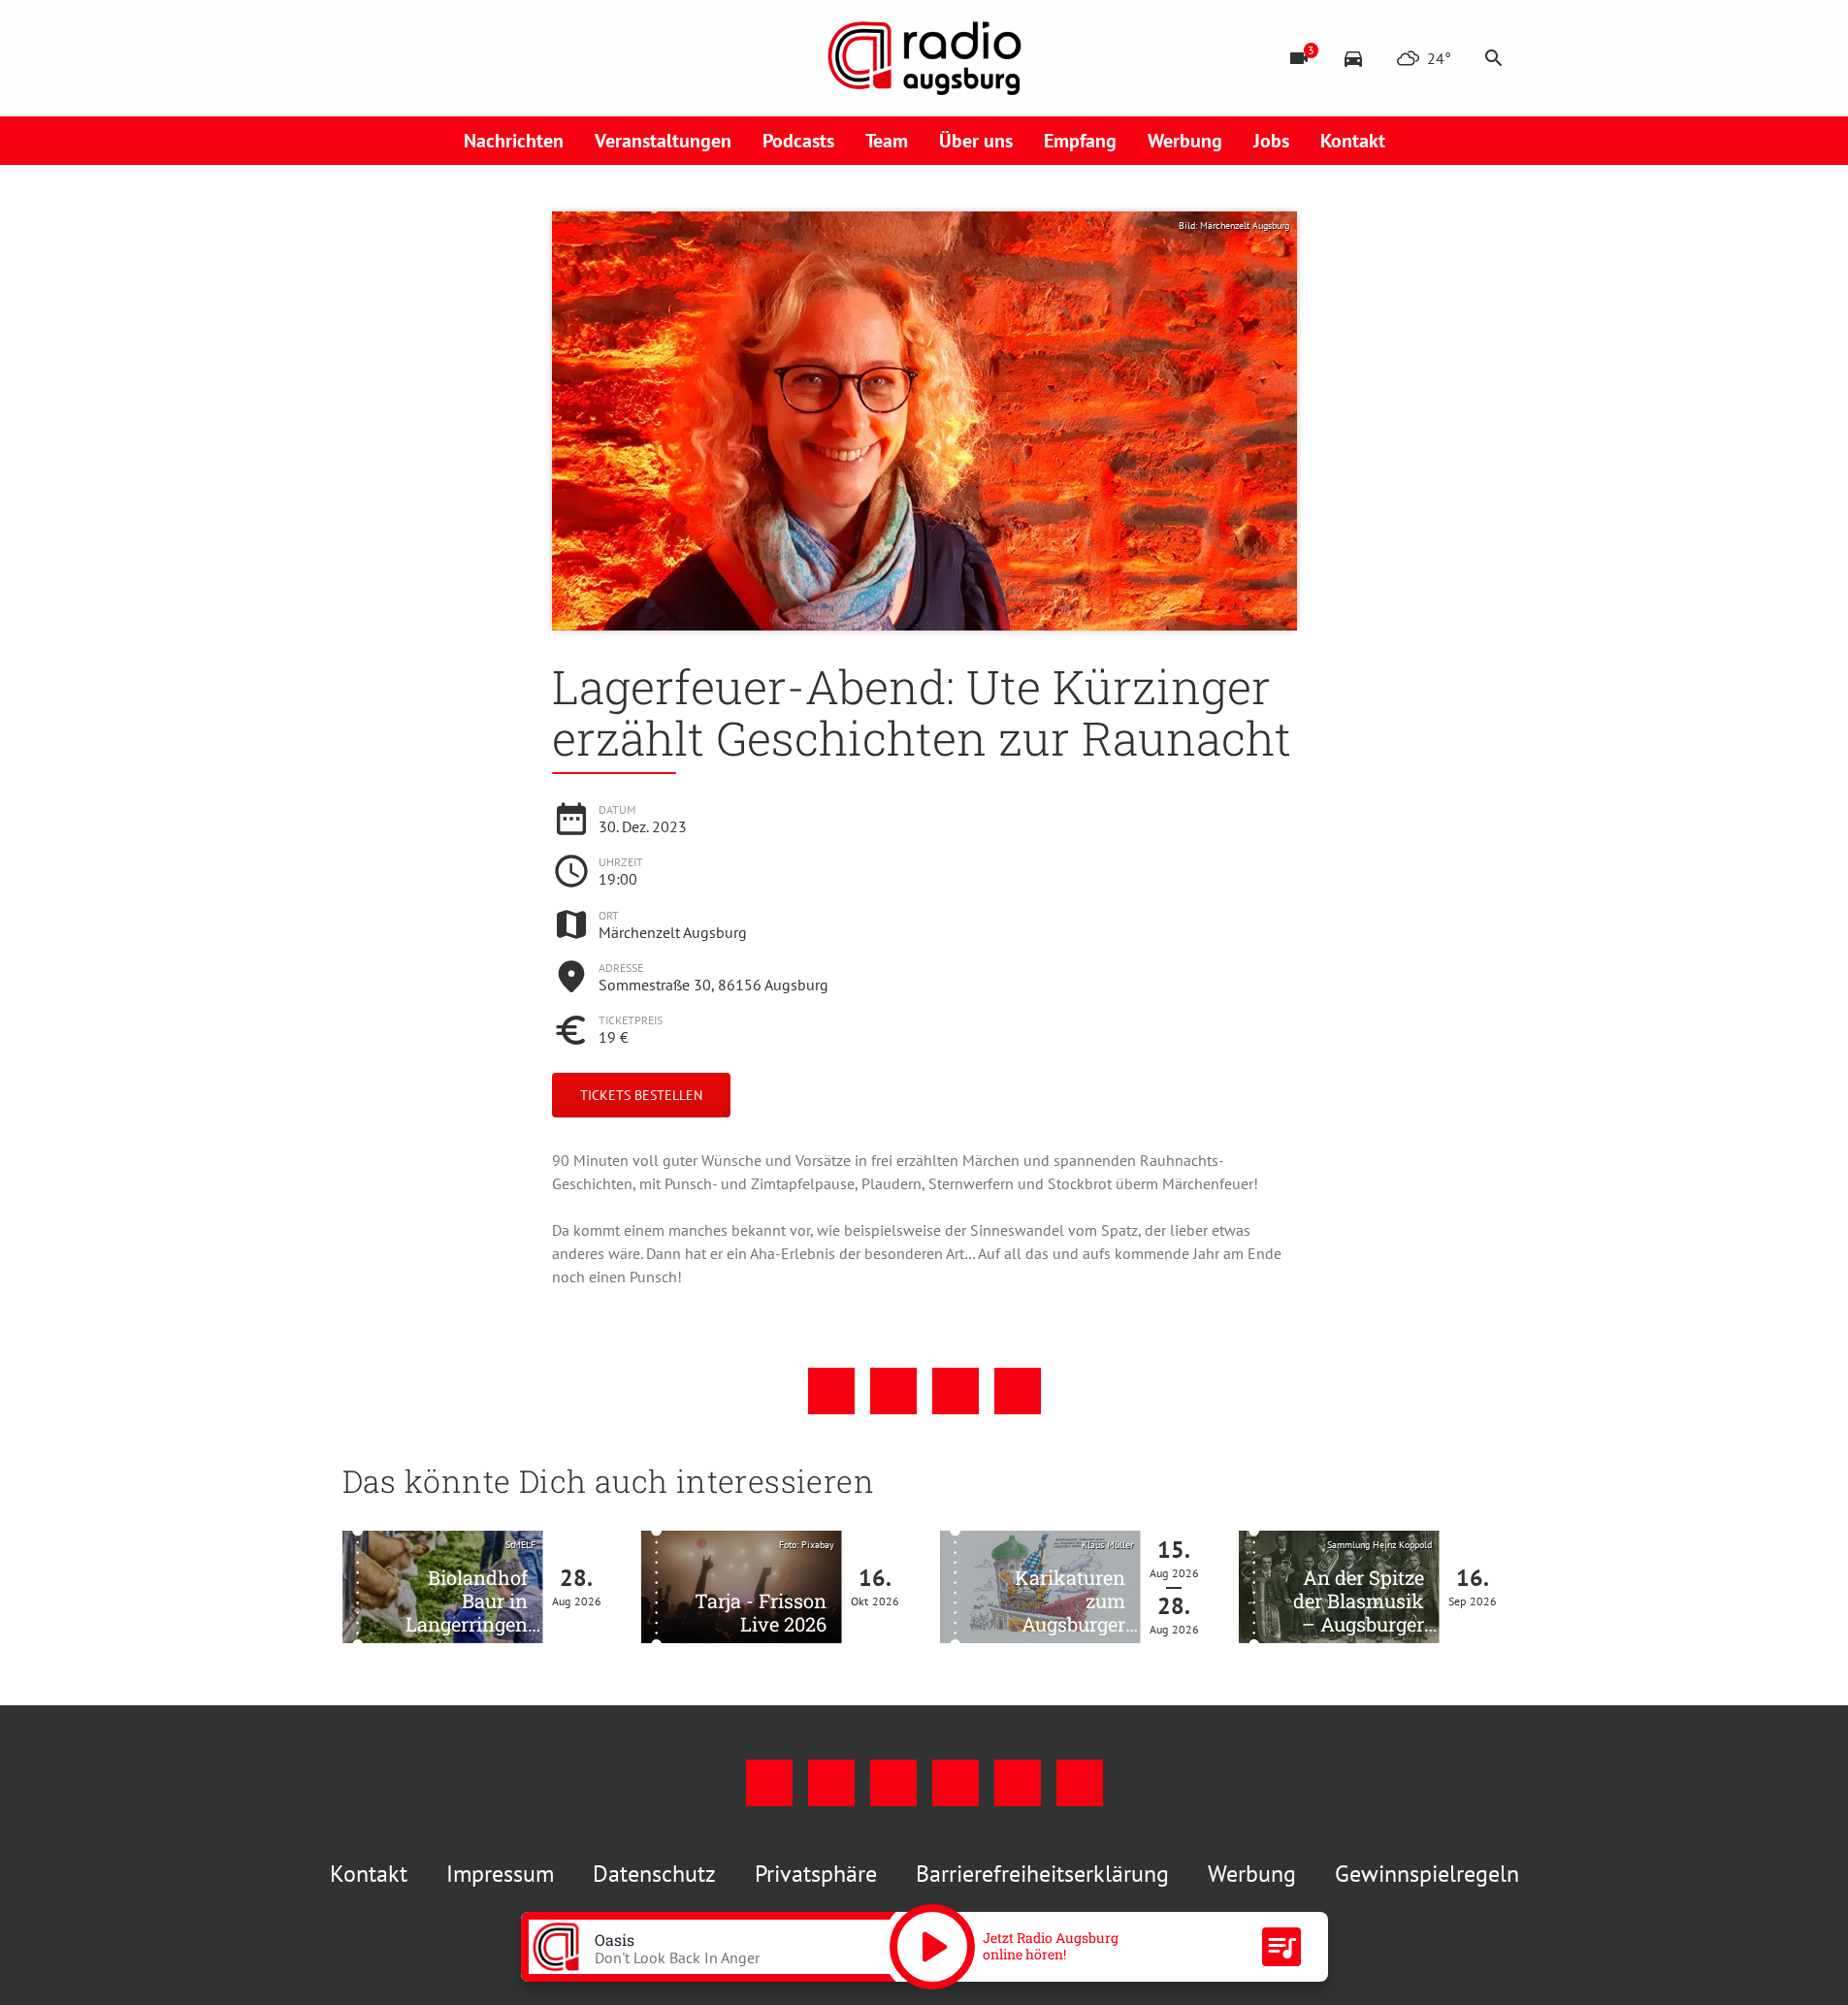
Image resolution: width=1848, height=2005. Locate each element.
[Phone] (517, 58)
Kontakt (1353, 141)
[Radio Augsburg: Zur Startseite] (924, 58)
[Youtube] (439, 58)
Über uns (976, 141)
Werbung (1185, 141)
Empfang (1080, 141)
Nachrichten (514, 141)
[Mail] (478, 58)
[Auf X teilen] (893, 1391)
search (1494, 58)
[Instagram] (401, 58)
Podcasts (798, 141)
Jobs (1271, 141)
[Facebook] (362, 58)
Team (887, 141)
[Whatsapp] (556, 58)
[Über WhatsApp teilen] (956, 1391)
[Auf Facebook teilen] (831, 1391)
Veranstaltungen (663, 141)
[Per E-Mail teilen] (1018, 1391)
